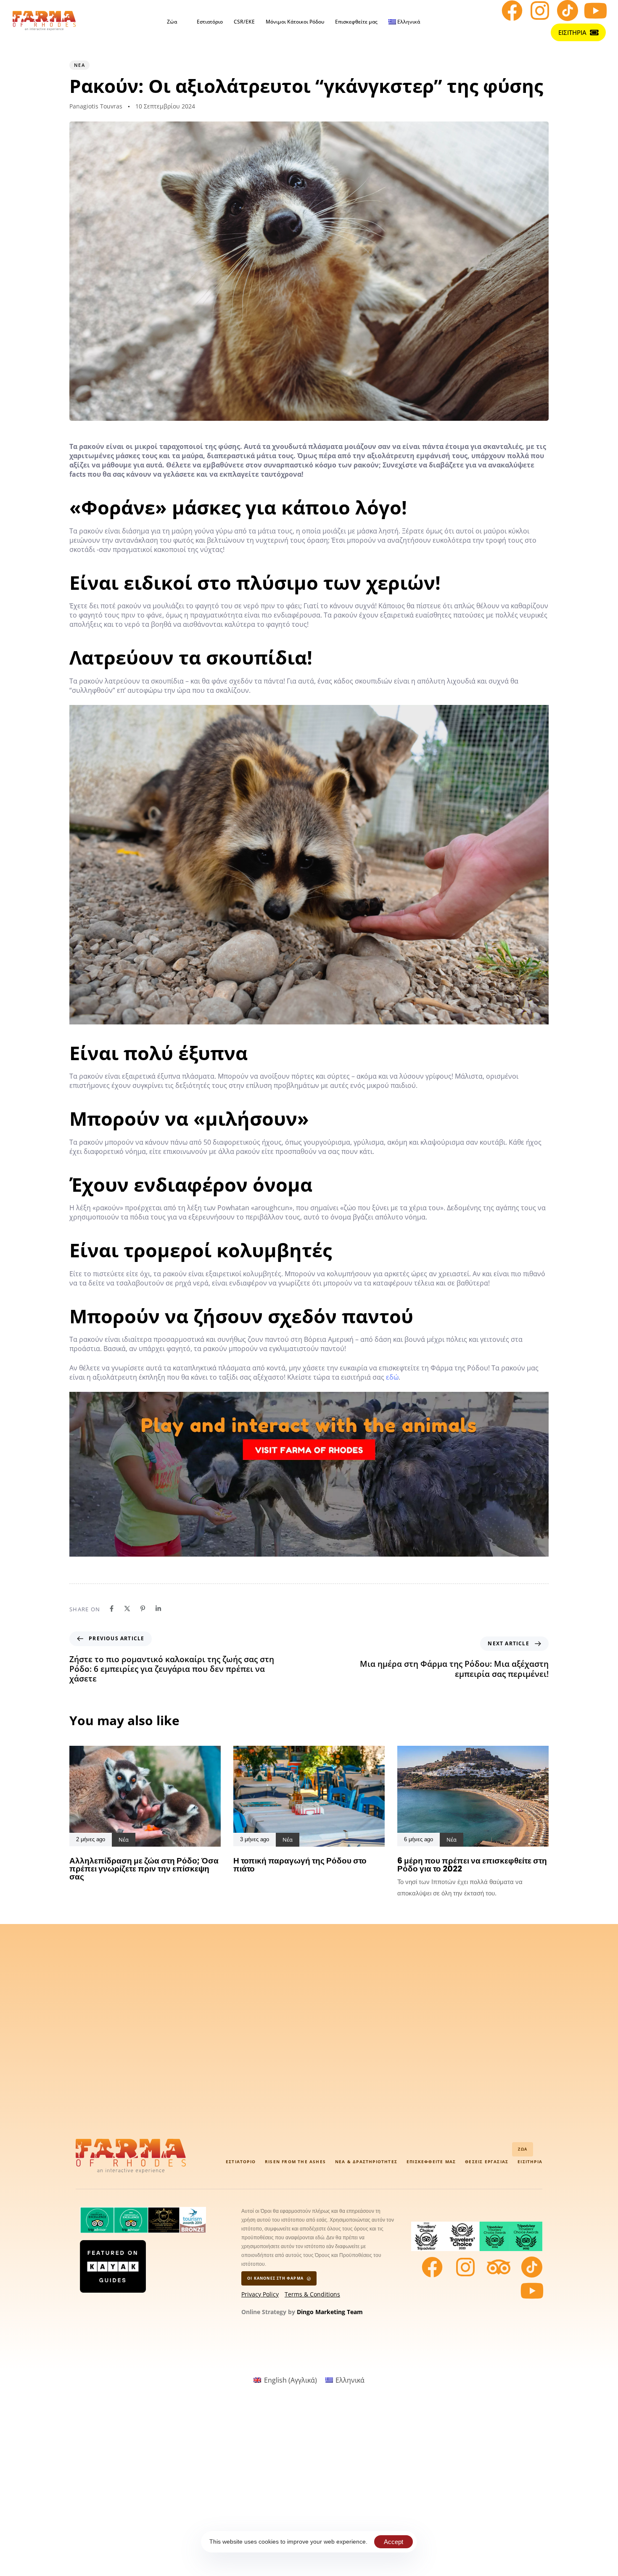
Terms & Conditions (312, 2294)
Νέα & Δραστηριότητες (366, 2162)
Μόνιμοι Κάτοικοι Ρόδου (295, 22)
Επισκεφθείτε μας (356, 22)
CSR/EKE (244, 22)
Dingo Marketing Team (330, 2312)
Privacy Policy (260, 2294)
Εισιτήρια (530, 2162)
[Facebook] (512, 11)
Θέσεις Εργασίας (487, 2162)
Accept (394, 2542)
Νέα (79, 65)
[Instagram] (540, 11)
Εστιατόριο (210, 22)
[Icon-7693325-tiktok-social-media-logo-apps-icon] (568, 11)
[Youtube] (595, 11)
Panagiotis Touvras (96, 106)
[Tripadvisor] (499, 2267)
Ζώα (172, 22)
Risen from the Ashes (295, 2162)
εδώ (392, 1377)
